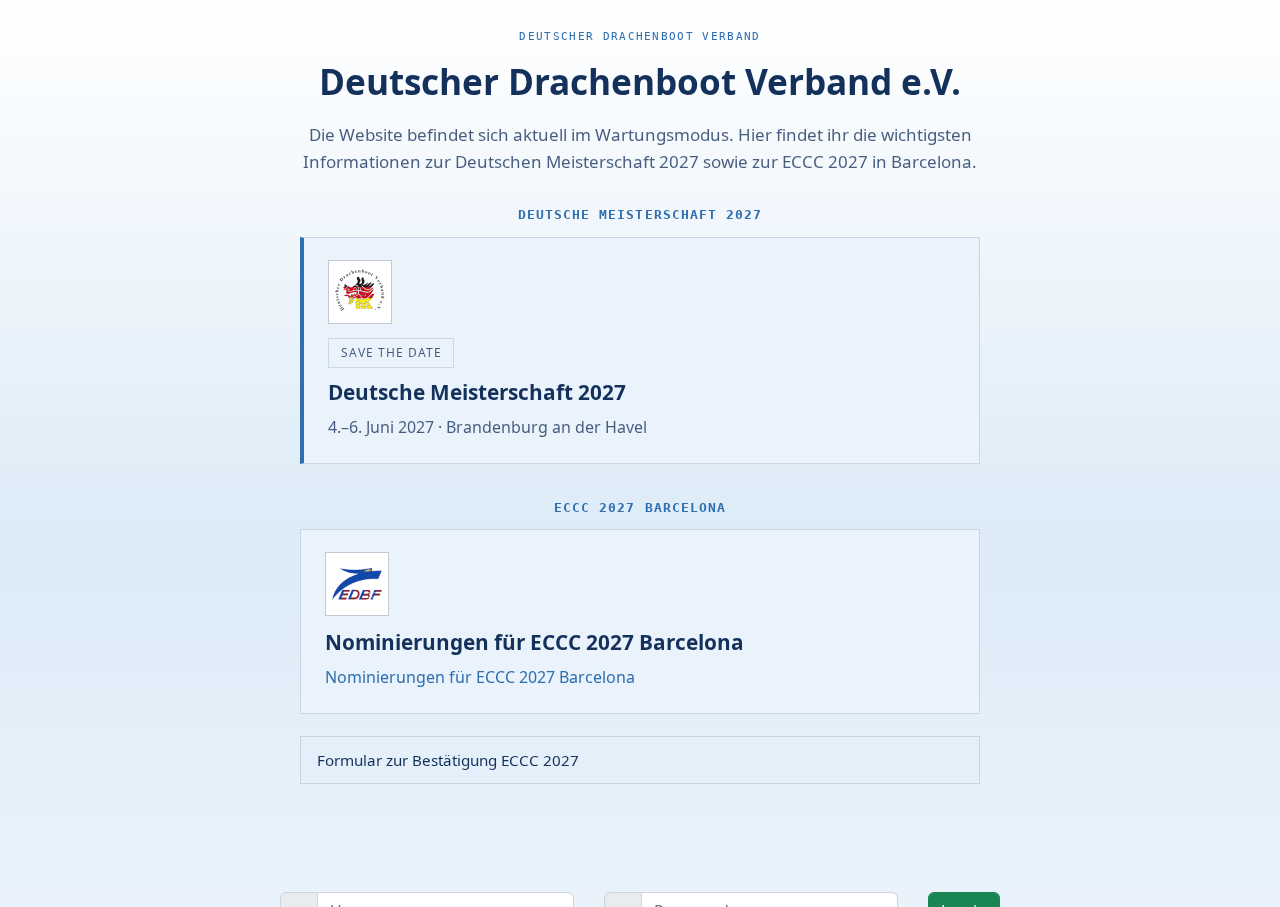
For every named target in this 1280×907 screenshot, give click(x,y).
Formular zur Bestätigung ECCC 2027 (448, 760)
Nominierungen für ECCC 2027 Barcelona (480, 677)
